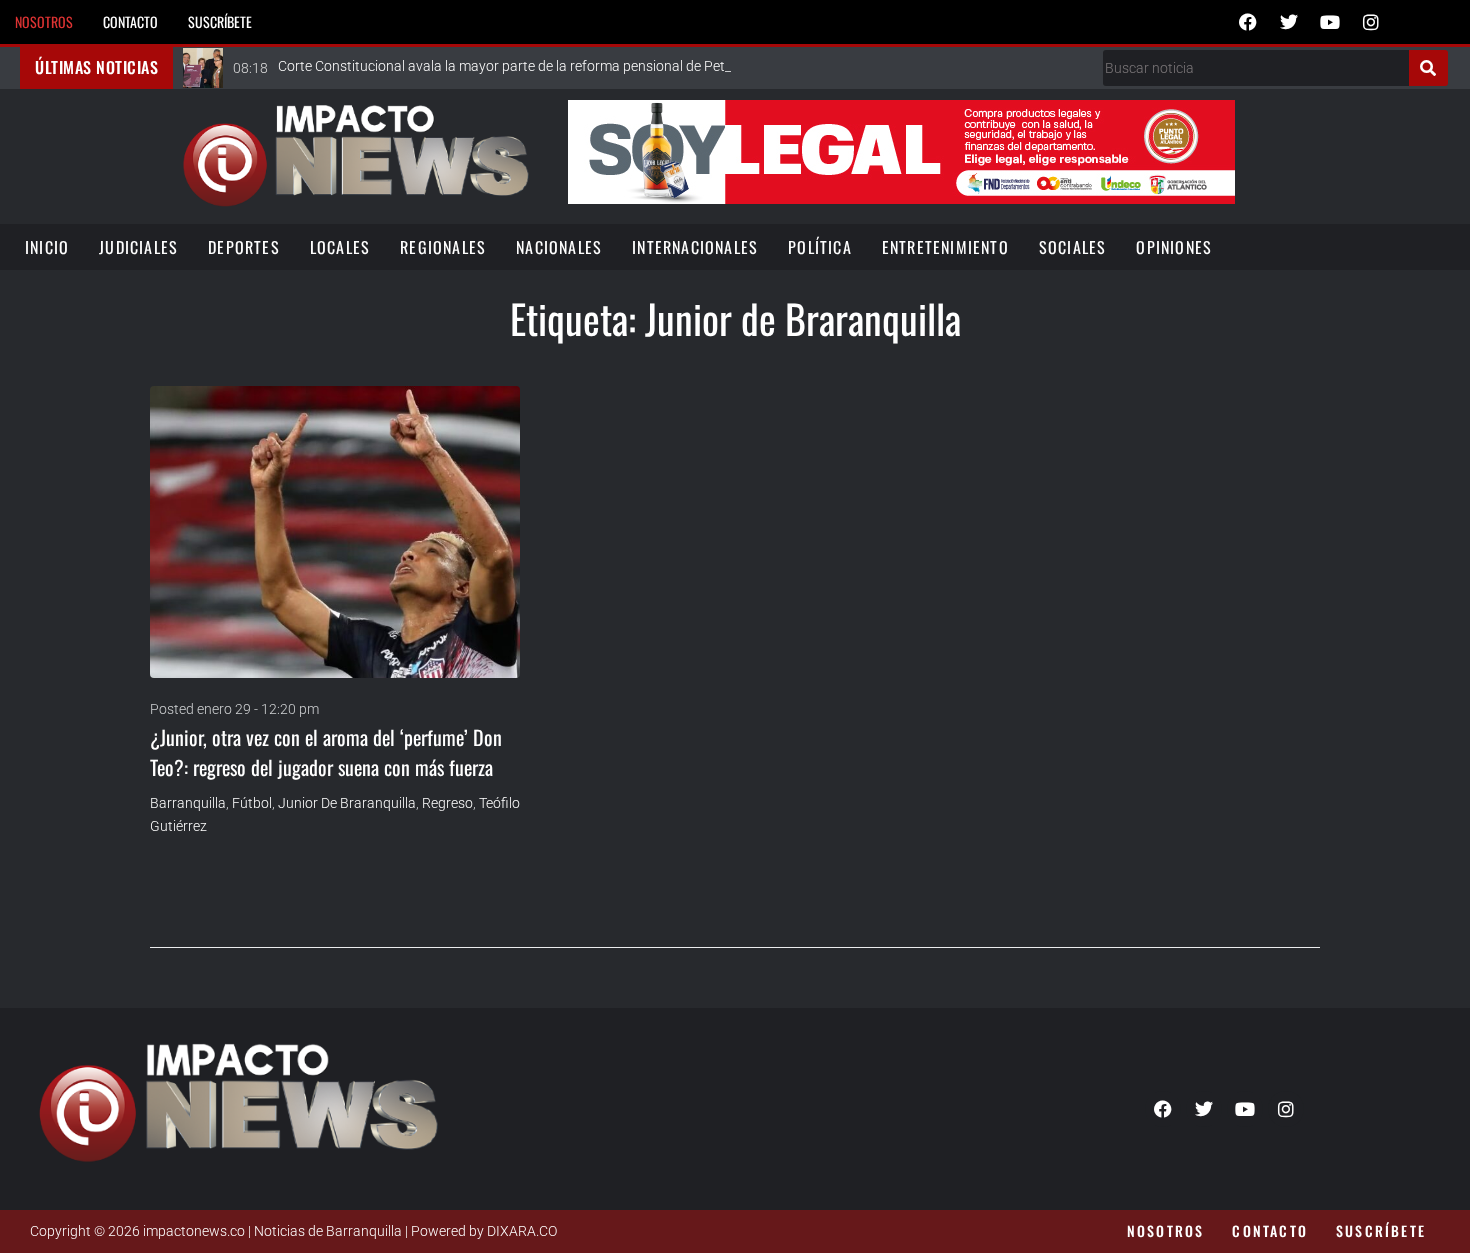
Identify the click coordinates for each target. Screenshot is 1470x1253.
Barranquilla (188, 803)
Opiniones (1174, 247)
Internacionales (695, 247)
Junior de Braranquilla (347, 803)
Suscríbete (220, 21)
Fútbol (252, 803)
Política (820, 247)
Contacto (130, 21)
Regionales (443, 247)
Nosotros (44, 21)
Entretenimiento (945, 247)
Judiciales (138, 247)
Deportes (244, 247)
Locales (340, 247)
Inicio (47, 247)
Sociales (1073, 247)
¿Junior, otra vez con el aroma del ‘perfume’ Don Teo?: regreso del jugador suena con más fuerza (326, 752)
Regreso (447, 803)
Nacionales (559, 247)
